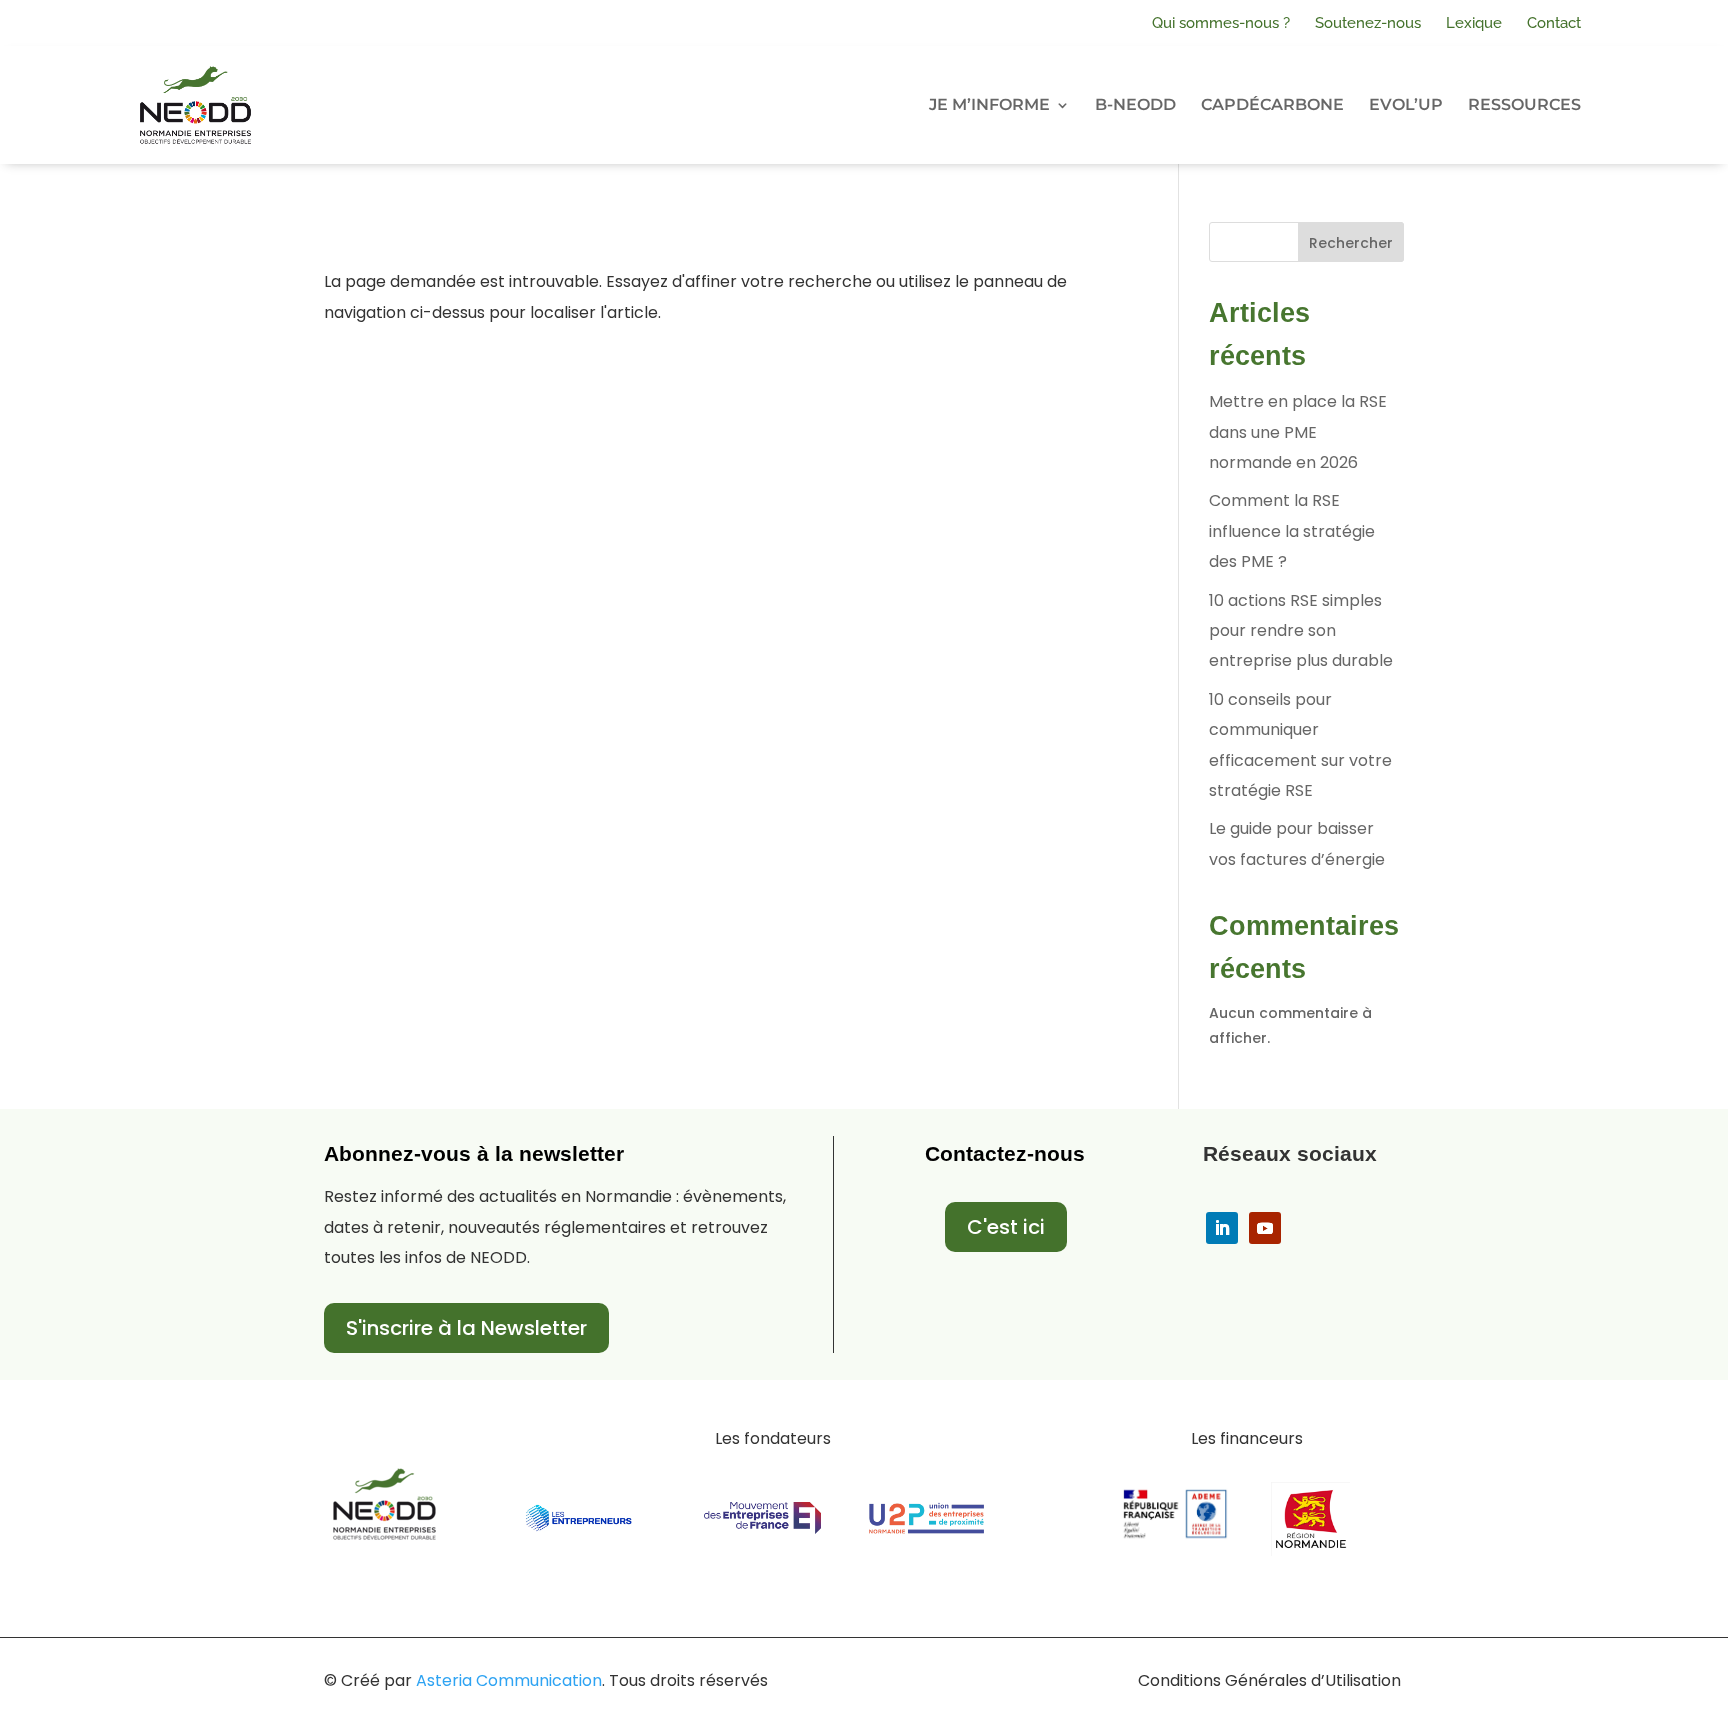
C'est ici (1006, 1227)
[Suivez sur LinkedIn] (1222, 1228)
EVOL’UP (1406, 104)
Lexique (1474, 23)
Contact (1554, 23)
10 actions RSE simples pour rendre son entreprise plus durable (1301, 631)
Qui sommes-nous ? (1221, 23)
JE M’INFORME (989, 104)
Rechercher (1351, 243)
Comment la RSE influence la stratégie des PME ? (1292, 531)
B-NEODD (1135, 104)
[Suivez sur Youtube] (1265, 1228)
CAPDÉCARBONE (1272, 104)
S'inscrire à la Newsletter (466, 1328)
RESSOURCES (1524, 104)
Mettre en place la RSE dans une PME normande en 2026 (1298, 432)
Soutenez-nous (1368, 23)
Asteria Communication (509, 1680)
